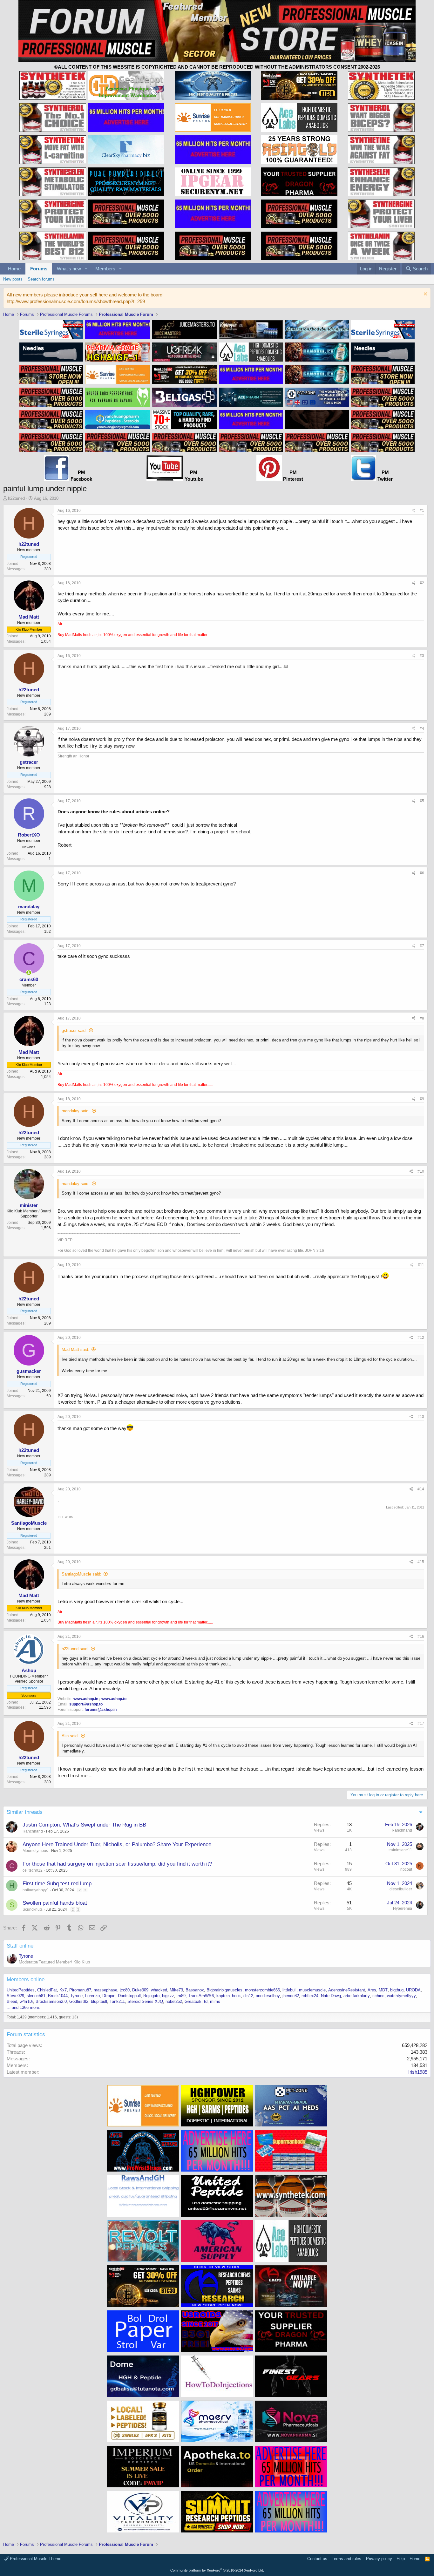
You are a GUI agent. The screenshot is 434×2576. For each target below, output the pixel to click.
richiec (378, 1996)
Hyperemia (403, 1908)
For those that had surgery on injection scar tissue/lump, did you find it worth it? (117, 1864)
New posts (13, 279)
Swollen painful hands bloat (55, 1903)
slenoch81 (36, 1996)
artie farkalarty (357, 1996)
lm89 (181, 1996)
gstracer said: (74, 1030)
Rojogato (151, 1996)
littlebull (289, 1990)
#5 (422, 801)
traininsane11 (400, 1850)
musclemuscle (312, 1990)
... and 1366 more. (24, 2007)
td (206, 2001)
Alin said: (70, 1736)
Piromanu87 (80, 1990)
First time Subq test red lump (57, 1884)
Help (401, 2559)
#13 (421, 1417)
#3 (422, 656)
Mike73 (176, 1990)
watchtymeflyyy (401, 1996)
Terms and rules (346, 2559)
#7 (422, 946)
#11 (421, 1265)
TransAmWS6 (201, 1996)
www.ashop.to (114, 1699)
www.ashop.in (86, 1699)
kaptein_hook (229, 1996)
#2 (422, 583)
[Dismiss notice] (425, 295)
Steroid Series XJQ (145, 2001)
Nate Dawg (331, 1996)
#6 (422, 873)
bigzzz (168, 1996)
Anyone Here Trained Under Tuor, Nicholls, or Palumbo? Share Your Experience (117, 1844)
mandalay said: (76, 1111)
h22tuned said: (75, 1649)
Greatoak (193, 2001)
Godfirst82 (79, 2001)
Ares (372, 1990)
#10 (421, 1171)
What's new (69, 269)
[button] (86, 269)
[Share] (414, 511)
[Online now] (29, 973)
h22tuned (16, 498)
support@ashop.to (86, 1704)
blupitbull (99, 2001)
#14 (421, 1489)
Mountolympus (35, 1851)
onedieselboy (268, 1996)
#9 (422, 1099)
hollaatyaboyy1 (36, 1890)
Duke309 (140, 1990)
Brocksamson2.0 (51, 2001)
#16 (421, 1637)
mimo (215, 2001)
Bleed (12, 2001)
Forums (39, 269)
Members (105, 269)
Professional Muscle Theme (35, 2559)
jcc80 (125, 1990)
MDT (383, 1990)
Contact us (317, 2559)
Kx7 (63, 1990)
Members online (26, 1979)
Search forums (41, 279)
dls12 (248, 1996)
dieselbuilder (401, 1889)
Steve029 (15, 1996)
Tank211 (117, 2001)
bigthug (397, 1990)
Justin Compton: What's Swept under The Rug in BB (84, 1825)
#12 (421, 1338)
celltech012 (33, 1870)
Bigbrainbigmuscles (224, 1990)
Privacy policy (379, 2559)
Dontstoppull (129, 1996)
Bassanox (195, 1990)
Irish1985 (418, 2072)
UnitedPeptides (21, 1990)
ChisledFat (47, 1990)
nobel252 (174, 2001)
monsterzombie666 (262, 1990)
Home (14, 269)
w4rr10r (26, 2001)
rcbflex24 (310, 1996)
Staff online (20, 1946)
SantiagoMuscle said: (81, 1574)
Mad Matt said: (75, 1349)
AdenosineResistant (347, 1990)
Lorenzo (92, 1996)
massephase (105, 1990)
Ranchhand (33, 1831)
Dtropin (109, 1996)
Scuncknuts (33, 1909)
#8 (422, 1018)
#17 (421, 1724)
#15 (421, 1562)
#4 (422, 729)
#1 (422, 511)
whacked (159, 1990)
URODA (413, 1990)
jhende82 (291, 1996)
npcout (406, 1869)
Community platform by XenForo (217, 2570)
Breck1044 (58, 1996)
